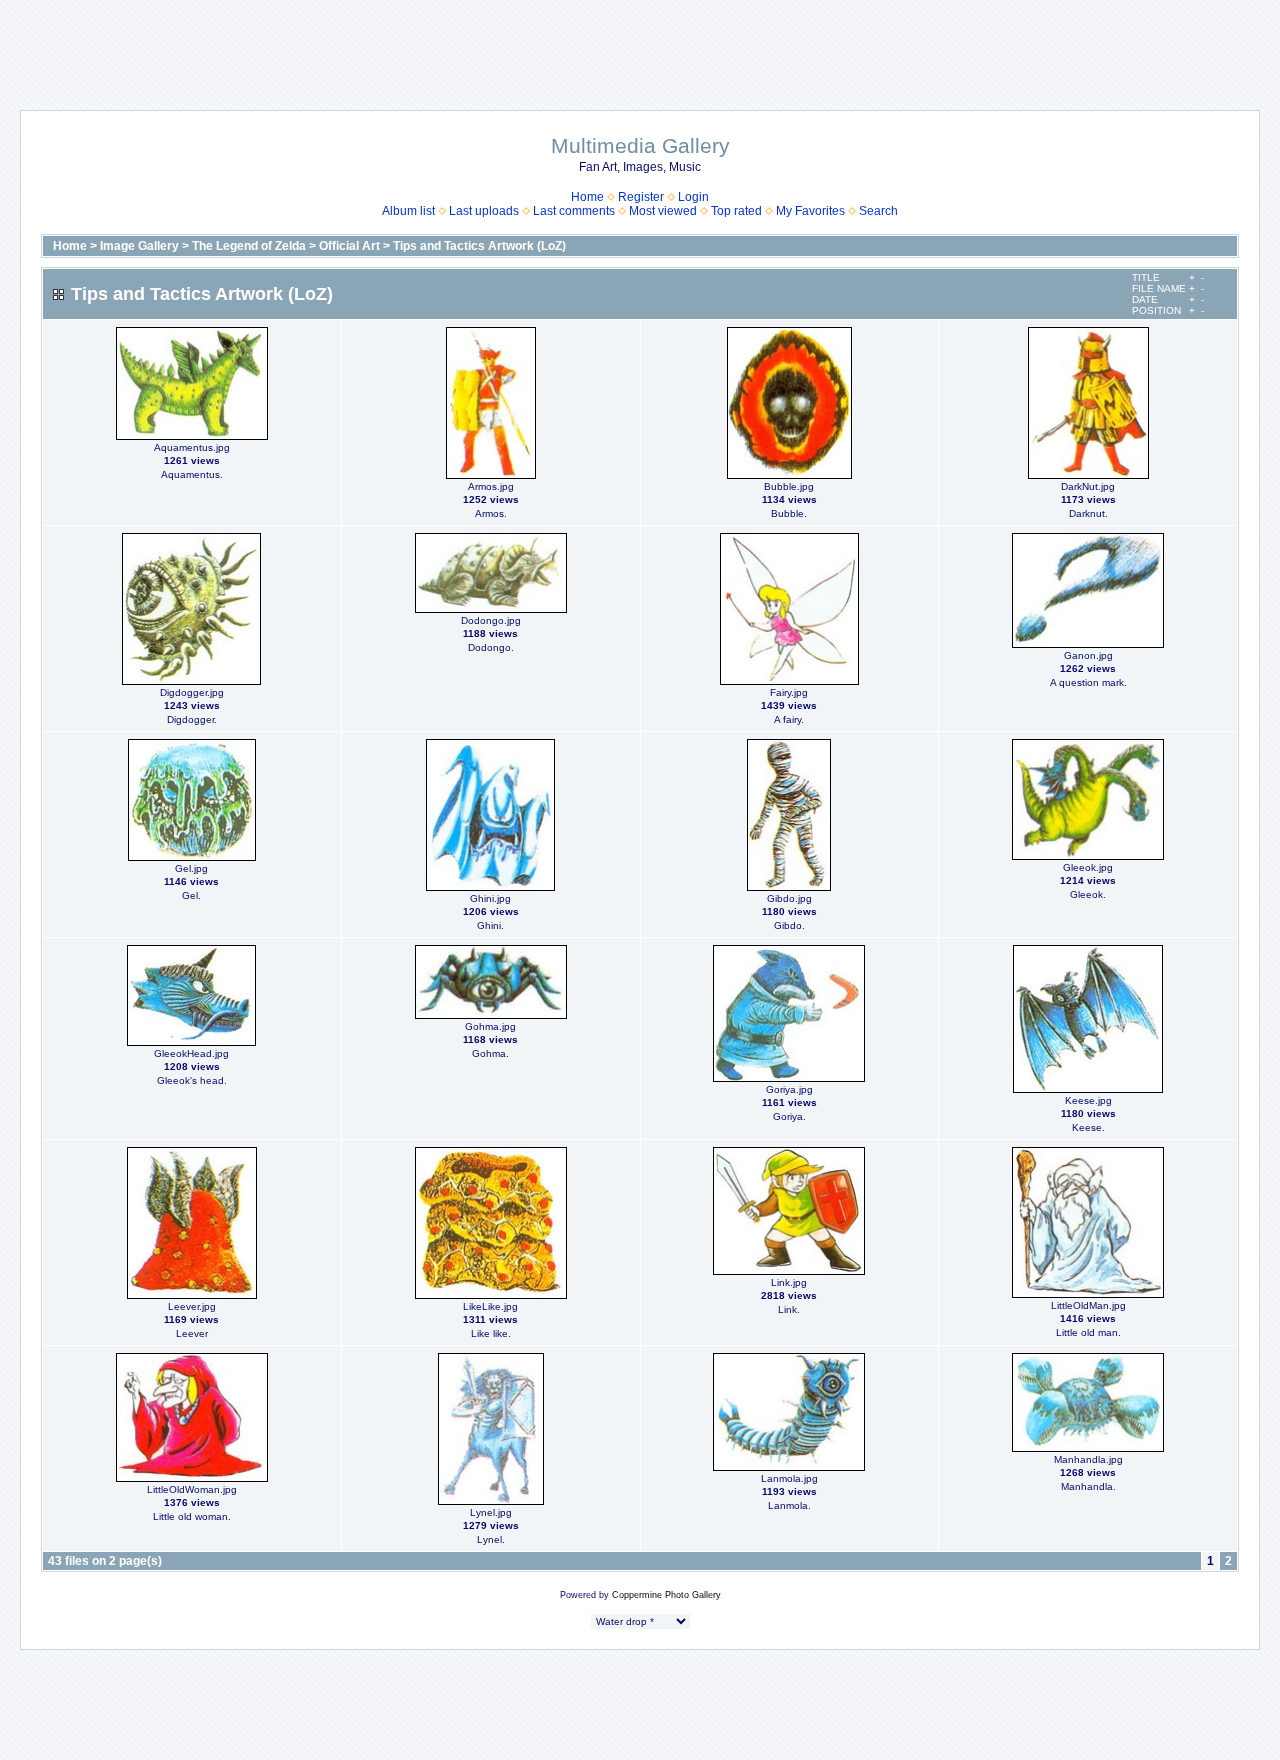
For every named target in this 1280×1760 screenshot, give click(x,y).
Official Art (349, 246)
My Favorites (810, 211)
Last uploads (484, 211)
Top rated (736, 211)
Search (878, 211)
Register (641, 197)
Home (587, 197)
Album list (408, 211)
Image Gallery (139, 246)
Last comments (574, 211)
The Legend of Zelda (249, 246)
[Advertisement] (640, 45)
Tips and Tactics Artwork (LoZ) (479, 246)
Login (693, 197)
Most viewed (663, 211)
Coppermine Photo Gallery (666, 1595)
